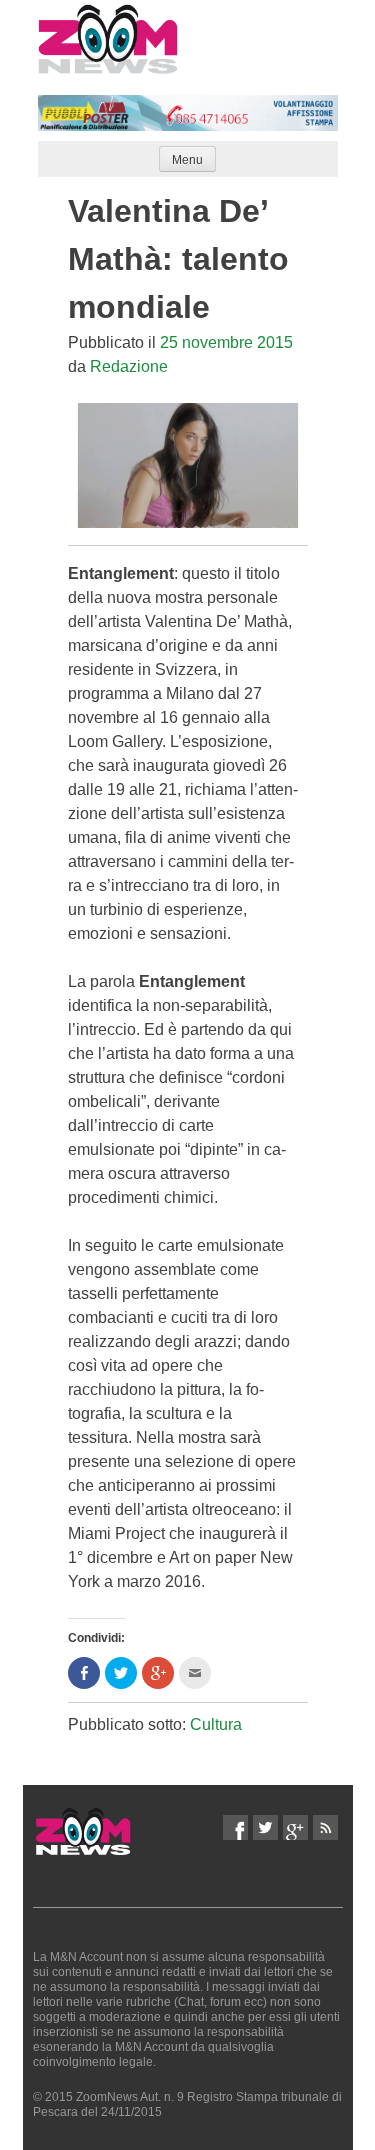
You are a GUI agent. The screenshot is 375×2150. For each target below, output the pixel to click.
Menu (187, 160)
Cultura (216, 1724)
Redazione (129, 366)
